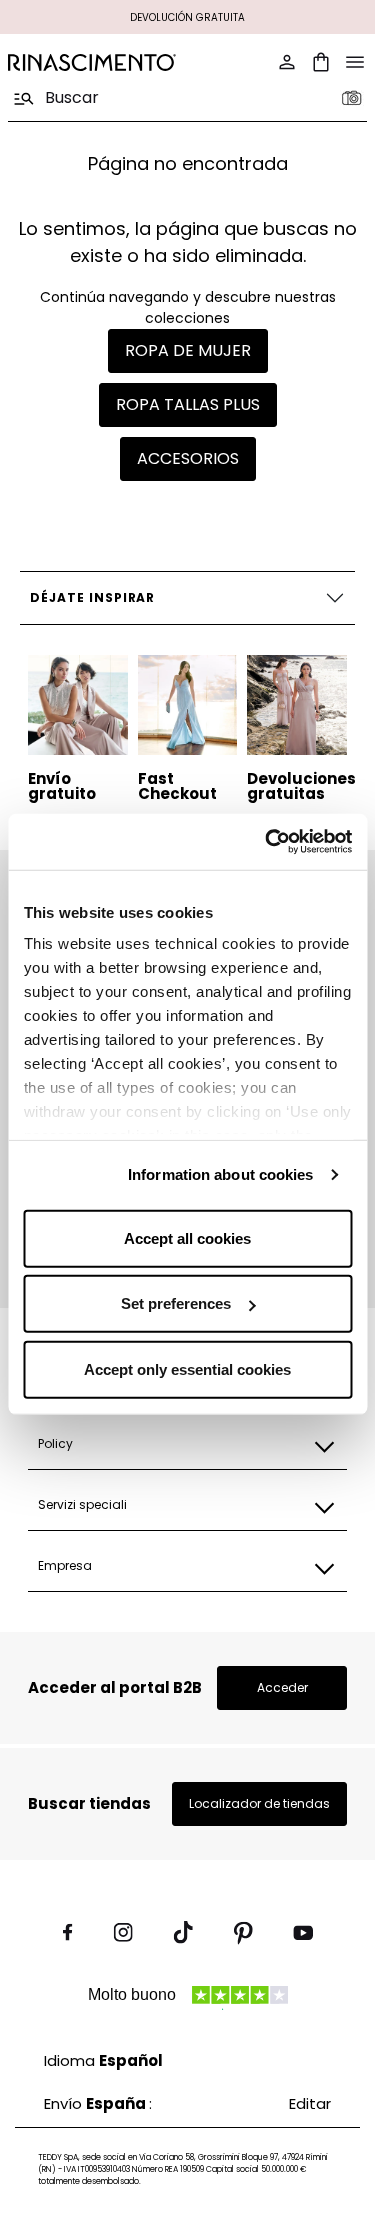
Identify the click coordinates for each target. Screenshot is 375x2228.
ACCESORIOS (188, 458)
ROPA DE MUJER (188, 350)
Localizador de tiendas (259, 1803)
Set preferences (176, 1303)
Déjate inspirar (92, 597)
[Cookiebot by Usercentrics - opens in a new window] (267, 842)
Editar (310, 2103)
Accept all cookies (187, 1237)
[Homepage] (92, 62)
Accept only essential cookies (187, 1368)
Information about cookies (221, 1174)
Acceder (282, 1687)
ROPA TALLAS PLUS (188, 404)
